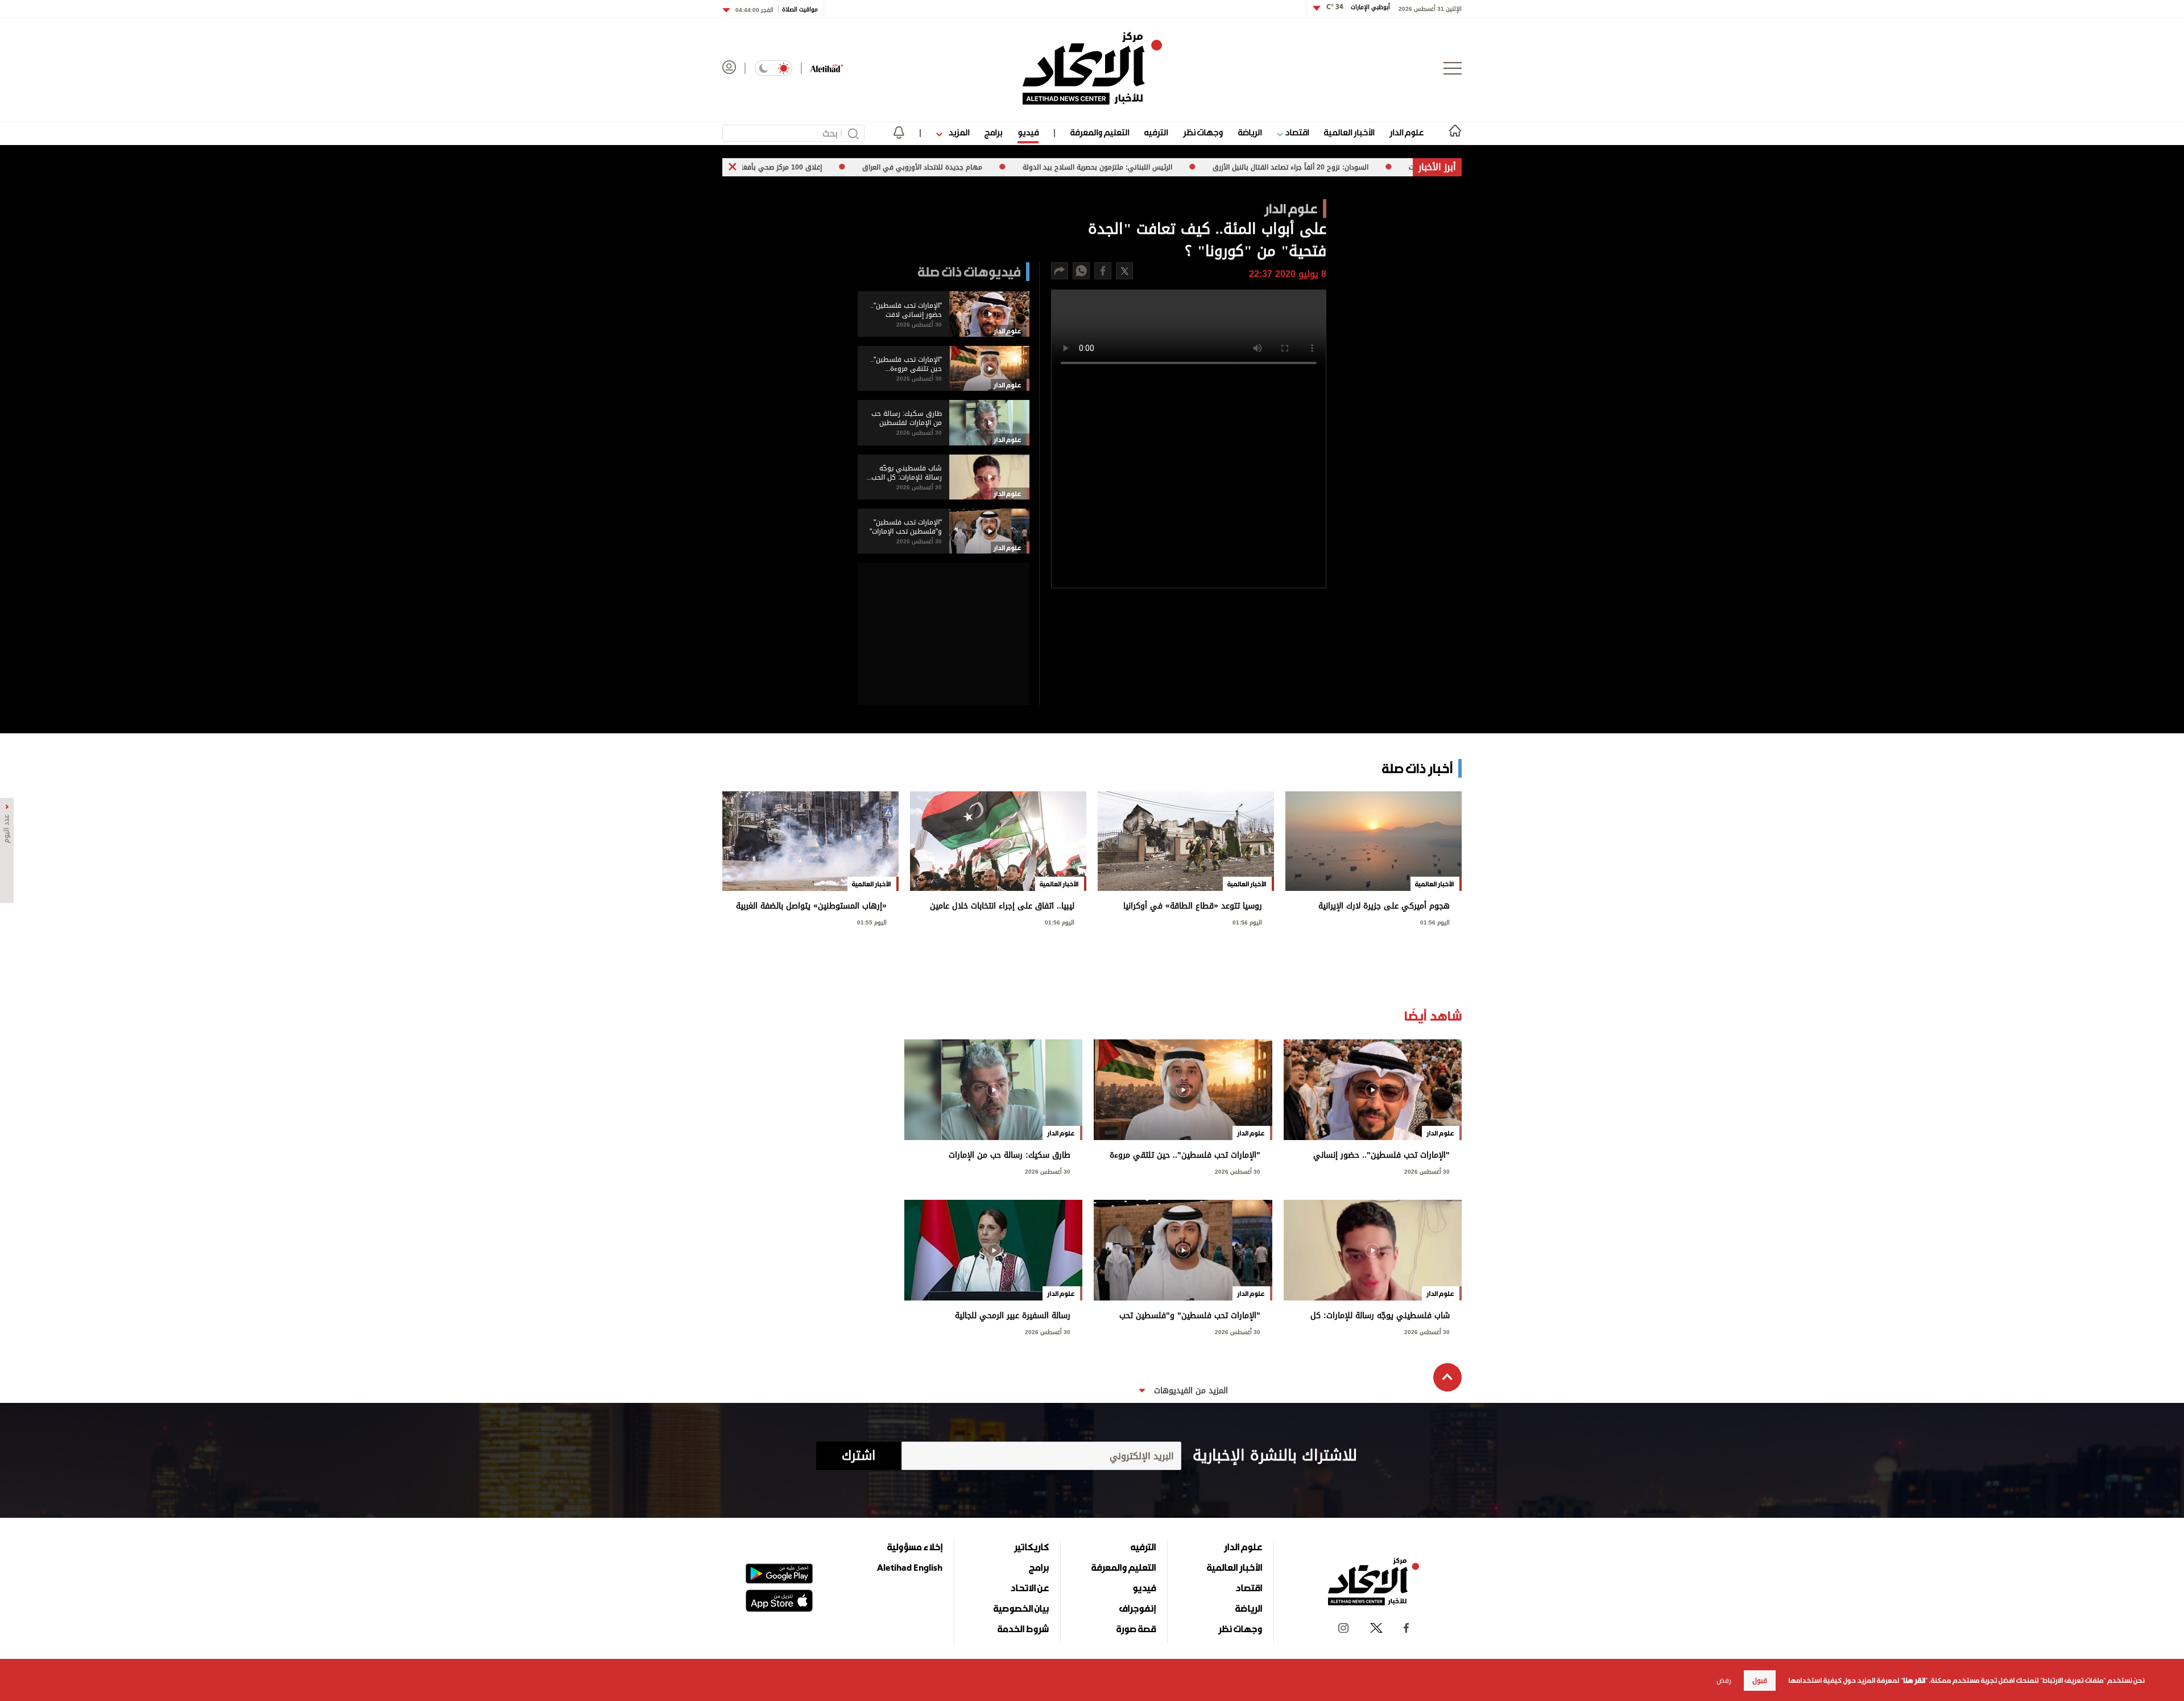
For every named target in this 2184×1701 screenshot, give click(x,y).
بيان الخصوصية (1021, 1608)
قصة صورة (1136, 1629)
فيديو (1028, 132)
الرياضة (1250, 132)
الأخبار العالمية (1349, 132)
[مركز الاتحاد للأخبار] (1092, 68)
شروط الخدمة (1023, 1629)
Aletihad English (910, 1567)
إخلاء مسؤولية (915, 1547)
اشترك (859, 1456)
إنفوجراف (1137, 1608)
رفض (1724, 1681)
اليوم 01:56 (1435, 921)
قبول (1760, 1681)
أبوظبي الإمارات (1358, 7)
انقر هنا (1914, 1681)
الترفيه (1156, 132)
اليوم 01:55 (872, 921)
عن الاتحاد (1029, 1588)
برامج (993, 132)
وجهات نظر (1203, 132)
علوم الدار (1407, 132)
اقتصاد (1296, 132)
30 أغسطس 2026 (1427, 1171)
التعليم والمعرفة (1100, 132)
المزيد (958, 132)
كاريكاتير (1031, 1547)
